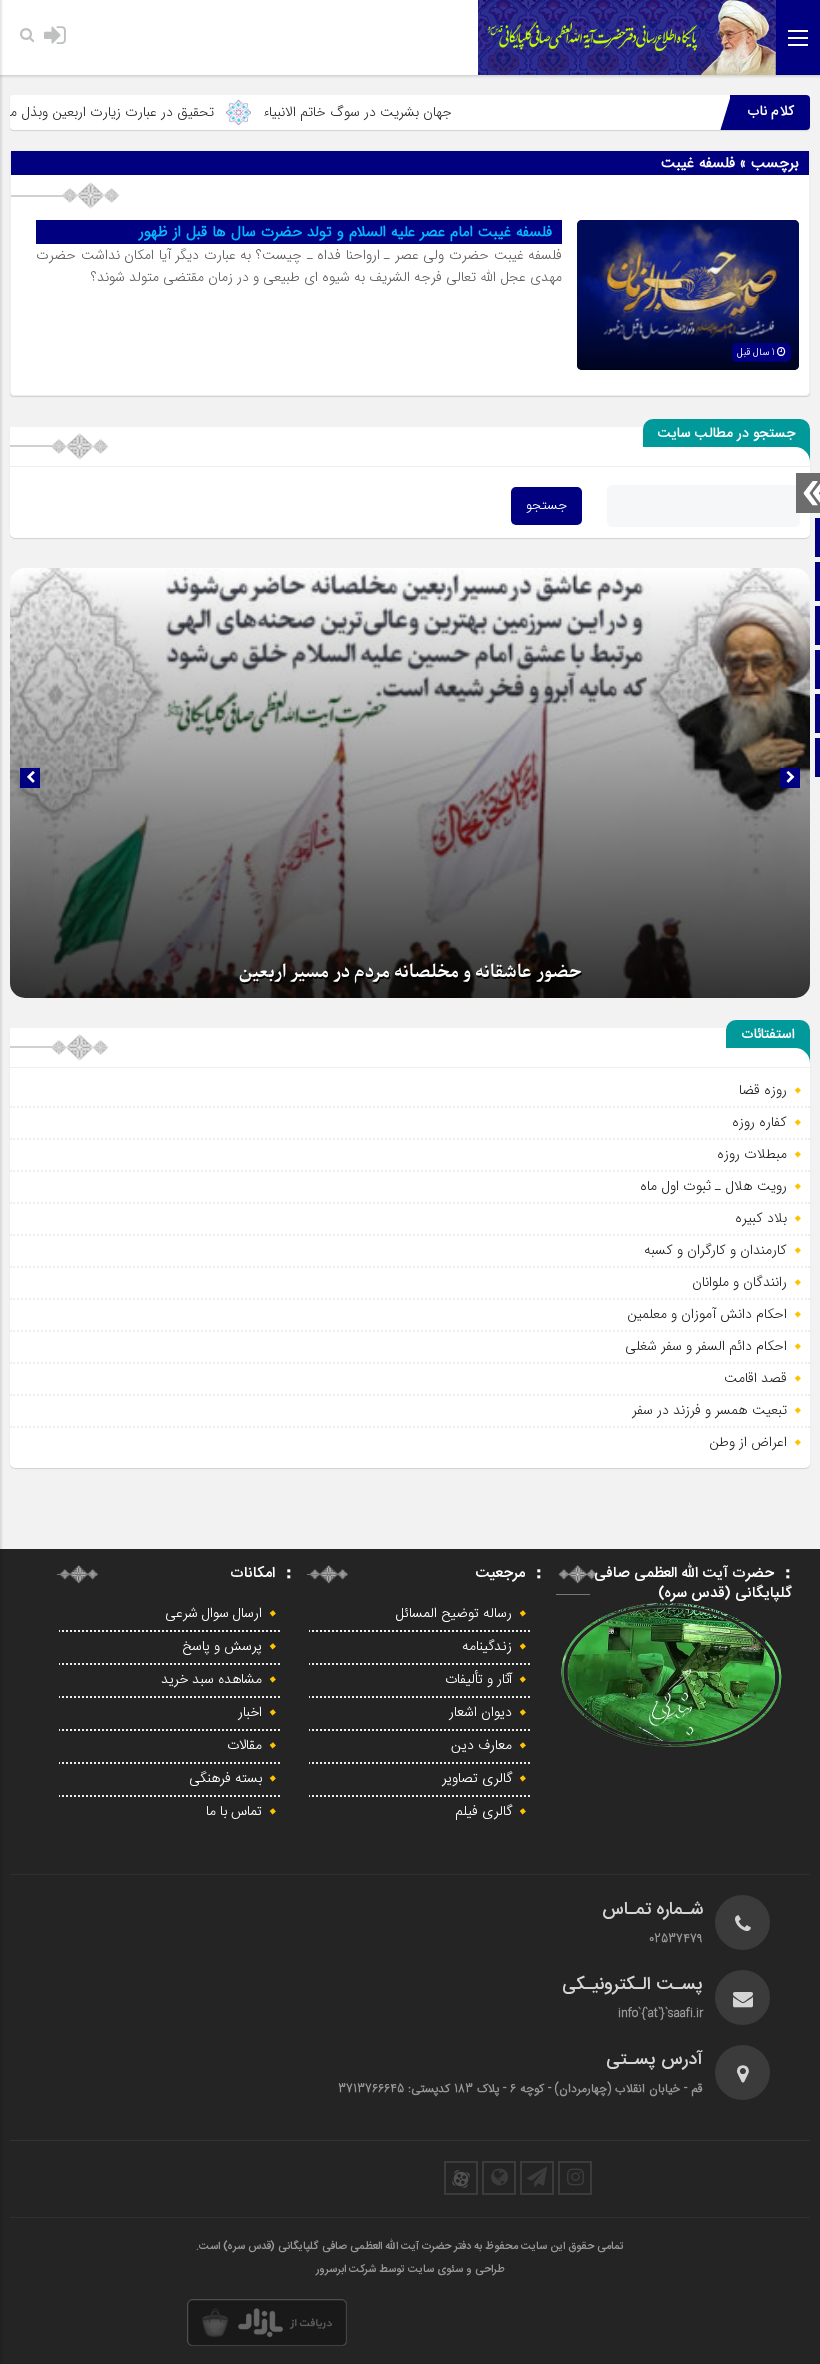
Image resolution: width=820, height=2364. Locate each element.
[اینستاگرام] (575, 2178)
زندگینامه (487, 1647)
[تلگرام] (537, 2178)
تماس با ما (234, 1812)
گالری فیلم (483, 1812)
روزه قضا (763, 1090)
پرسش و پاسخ (222, 1647)
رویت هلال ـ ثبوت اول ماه (713, 1186)
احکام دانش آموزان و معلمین (707, 1314)
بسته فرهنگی (225, 1779)
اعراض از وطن (748, 1442)
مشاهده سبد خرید (211, 1680)
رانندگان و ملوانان (739, 1282)
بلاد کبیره (761, 1218)
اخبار (250, 1713)
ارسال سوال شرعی (213, 1614)
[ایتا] (499, 2178)
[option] (410, 783)
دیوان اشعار (480, 1713)
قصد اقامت (755, 1378)
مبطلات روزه (752, 1154)
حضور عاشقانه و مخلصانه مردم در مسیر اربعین (410, 972)
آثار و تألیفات (478, 1680)
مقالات (244, 1746)
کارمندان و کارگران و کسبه (715, 1250)
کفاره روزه (759, 1122)
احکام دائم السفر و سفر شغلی (706, 1346)
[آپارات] (461, 2178)
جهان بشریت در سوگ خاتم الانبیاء (411, 112)
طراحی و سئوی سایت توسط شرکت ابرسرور (410, 2270)
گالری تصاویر (477, 1779)
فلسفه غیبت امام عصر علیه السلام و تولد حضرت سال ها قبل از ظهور (345, 232)
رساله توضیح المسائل (454, 1614)
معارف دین (481, 1746)
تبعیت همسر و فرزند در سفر (709, 1410)
